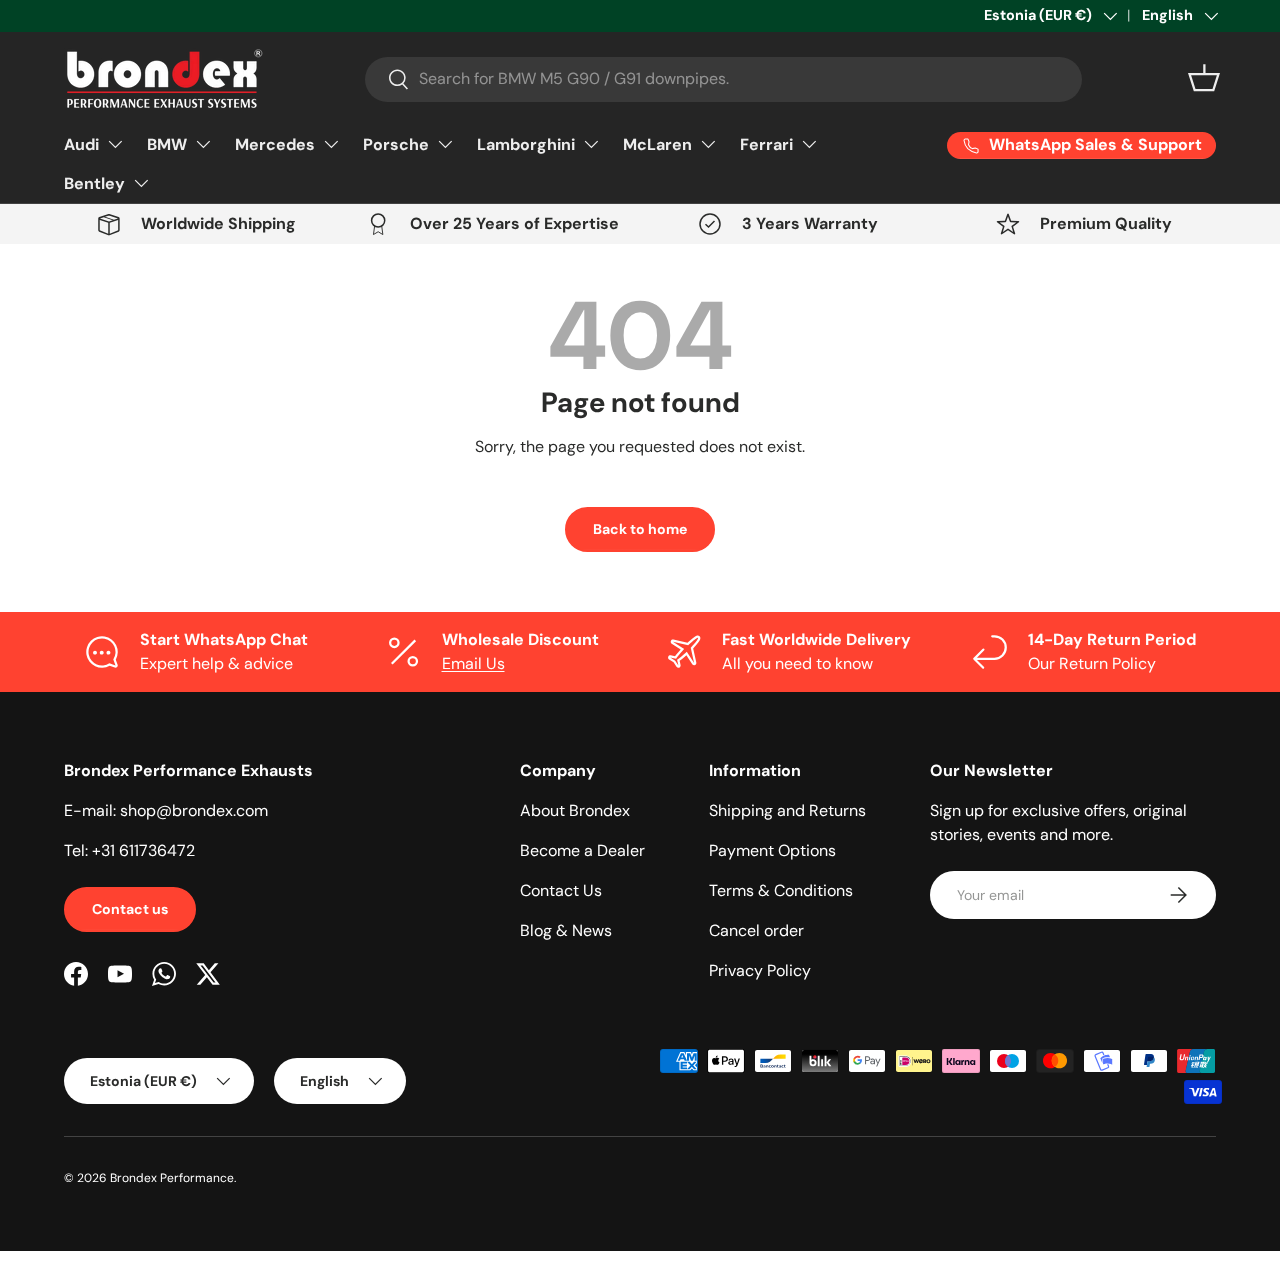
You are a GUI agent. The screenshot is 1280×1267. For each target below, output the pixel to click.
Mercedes (275, 144)
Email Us (473, 663)
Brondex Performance (172, 1178)
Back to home (640, 529)
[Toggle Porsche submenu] (445, 144)
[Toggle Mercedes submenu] (331, 144)
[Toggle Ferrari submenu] (809, 144)
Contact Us (561, 890)
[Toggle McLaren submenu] (708, 144)
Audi (81, 144)
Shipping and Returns (787, 810)
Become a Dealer (582, 850)
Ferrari (766, 144)
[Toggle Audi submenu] (115, 144)
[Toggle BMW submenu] (203, 144)
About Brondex (575, 810)
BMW (167, 144)
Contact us (130, 909)
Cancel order (756, 930)
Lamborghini (526, 144)
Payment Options (772, 850)
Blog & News (566, 930)
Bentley (94, 183)
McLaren (657, 144)
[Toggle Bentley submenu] (141, 183)
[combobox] (723, 78)
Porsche (396, 144)
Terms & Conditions (781, 890)
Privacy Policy (760, 970)
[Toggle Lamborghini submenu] (591, 144)
